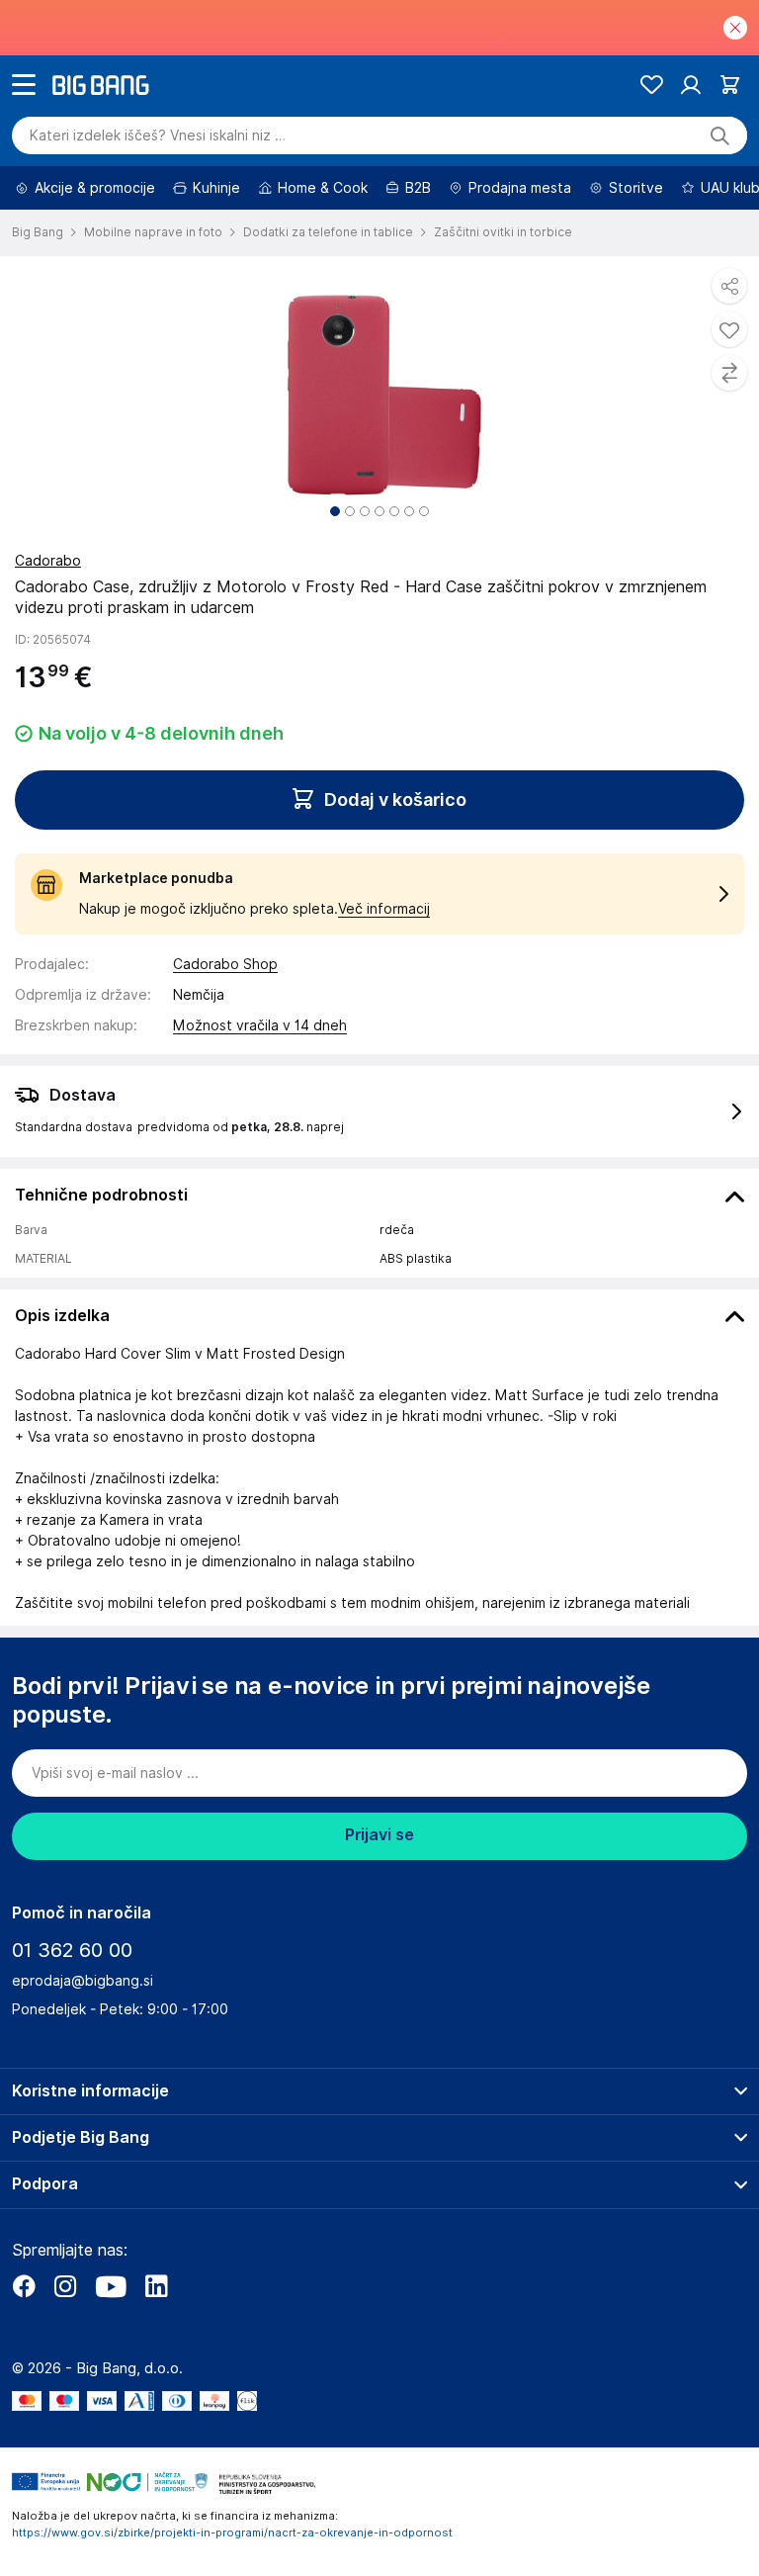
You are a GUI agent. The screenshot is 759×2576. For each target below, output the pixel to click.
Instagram (65, 2286)
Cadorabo (48, 561)
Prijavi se (379, 1835)
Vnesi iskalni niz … (158, 135)
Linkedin (156, 2286)
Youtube (111, 2286)
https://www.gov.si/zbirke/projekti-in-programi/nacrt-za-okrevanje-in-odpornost (232, 2532)
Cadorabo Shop (225, 964)
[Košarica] (730, 85)
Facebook (24, 2286)
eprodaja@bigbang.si (83, 1981)
